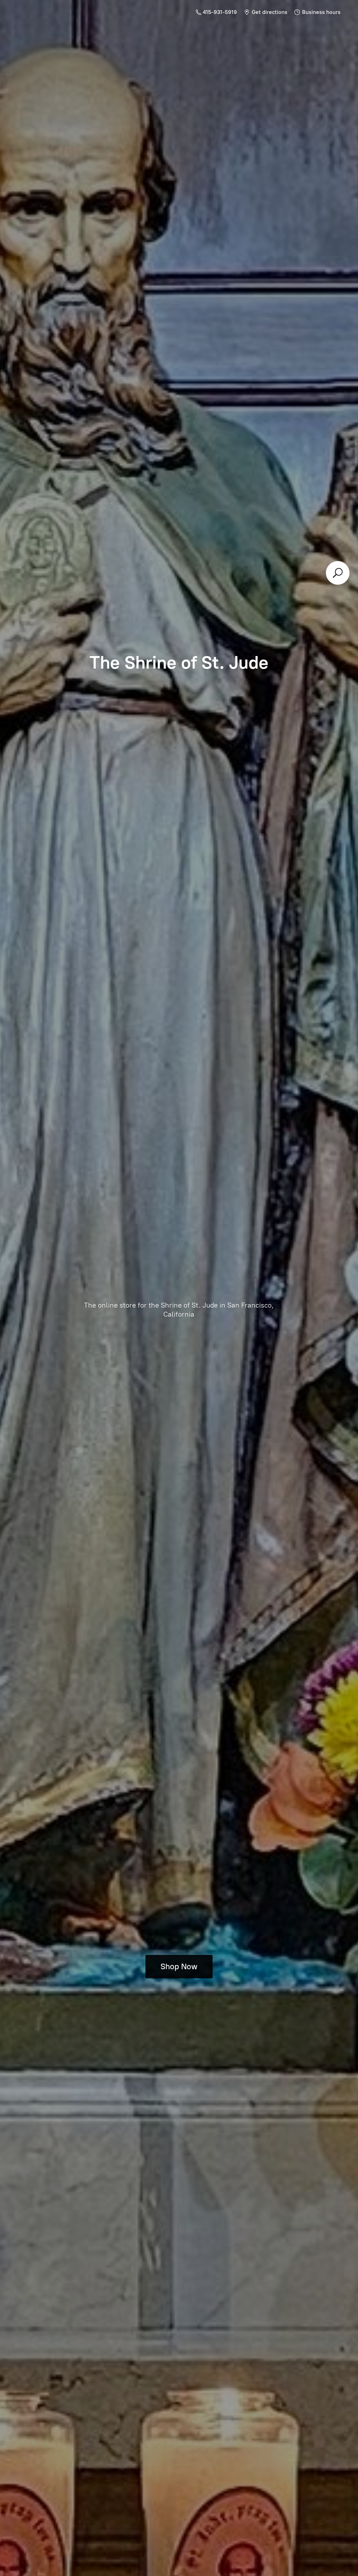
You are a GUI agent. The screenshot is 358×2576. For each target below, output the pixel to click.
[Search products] (338, 573)
